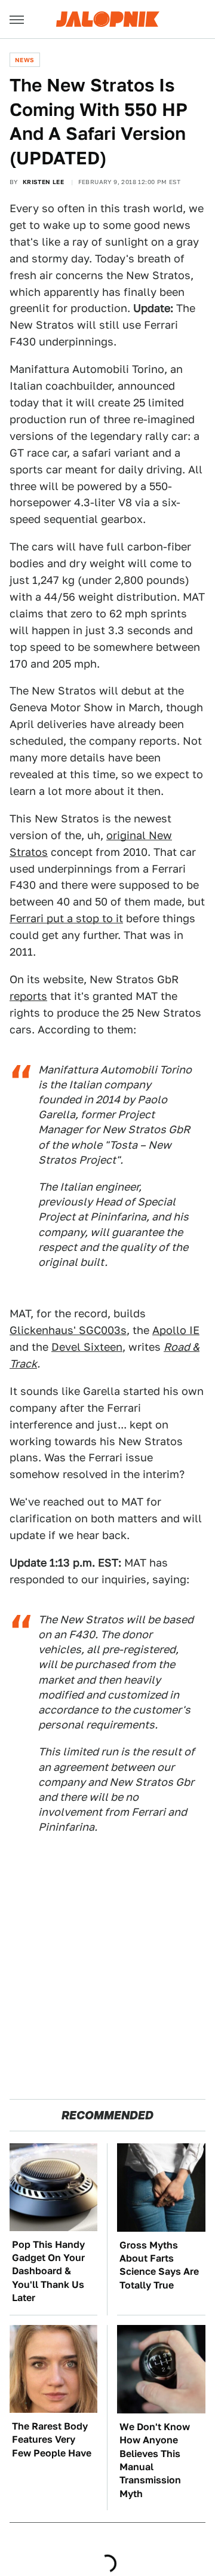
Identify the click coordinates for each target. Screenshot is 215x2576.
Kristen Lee (43, 182)
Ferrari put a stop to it (66, 918)
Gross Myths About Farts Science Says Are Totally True (159, 2265)
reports (28, 996)
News (25, 60)
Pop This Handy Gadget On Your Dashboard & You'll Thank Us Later (48, 2271)
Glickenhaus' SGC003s (68, 1330)
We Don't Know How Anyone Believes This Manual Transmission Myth (155, 2460)
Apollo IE (176, 1330)
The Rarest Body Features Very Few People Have (52, 2440)
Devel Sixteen (87, 1347)
